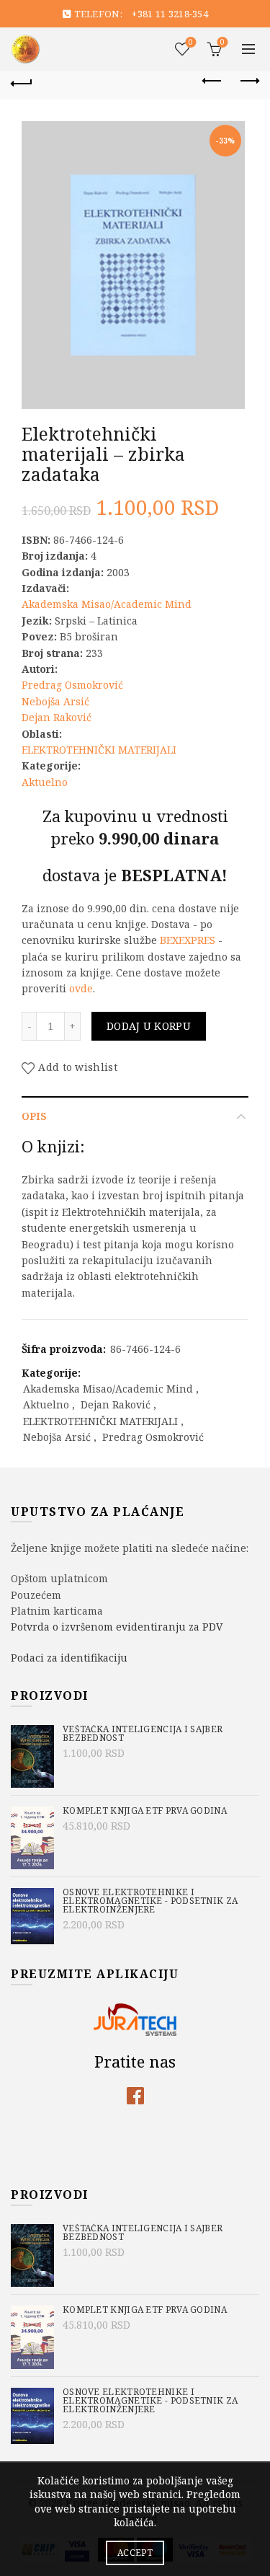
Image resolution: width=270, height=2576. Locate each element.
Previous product (212, 81)
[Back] (22, 81)
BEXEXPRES (188, 940)
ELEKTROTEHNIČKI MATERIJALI (99, 750)
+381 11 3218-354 (170, 14)
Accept (135, 2553)
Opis (34, 1116)
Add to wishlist (78, 1067)
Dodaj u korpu (149, 1026)
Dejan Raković (57, 717)
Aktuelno (45, 782)
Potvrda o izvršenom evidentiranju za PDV (117, 1627)
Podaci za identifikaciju (69, 1658)
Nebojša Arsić (55, 701)
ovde (81, 988)
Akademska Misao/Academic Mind (107, 604)
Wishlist (191, 43)
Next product (248, 81)
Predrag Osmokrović (72, 685)
